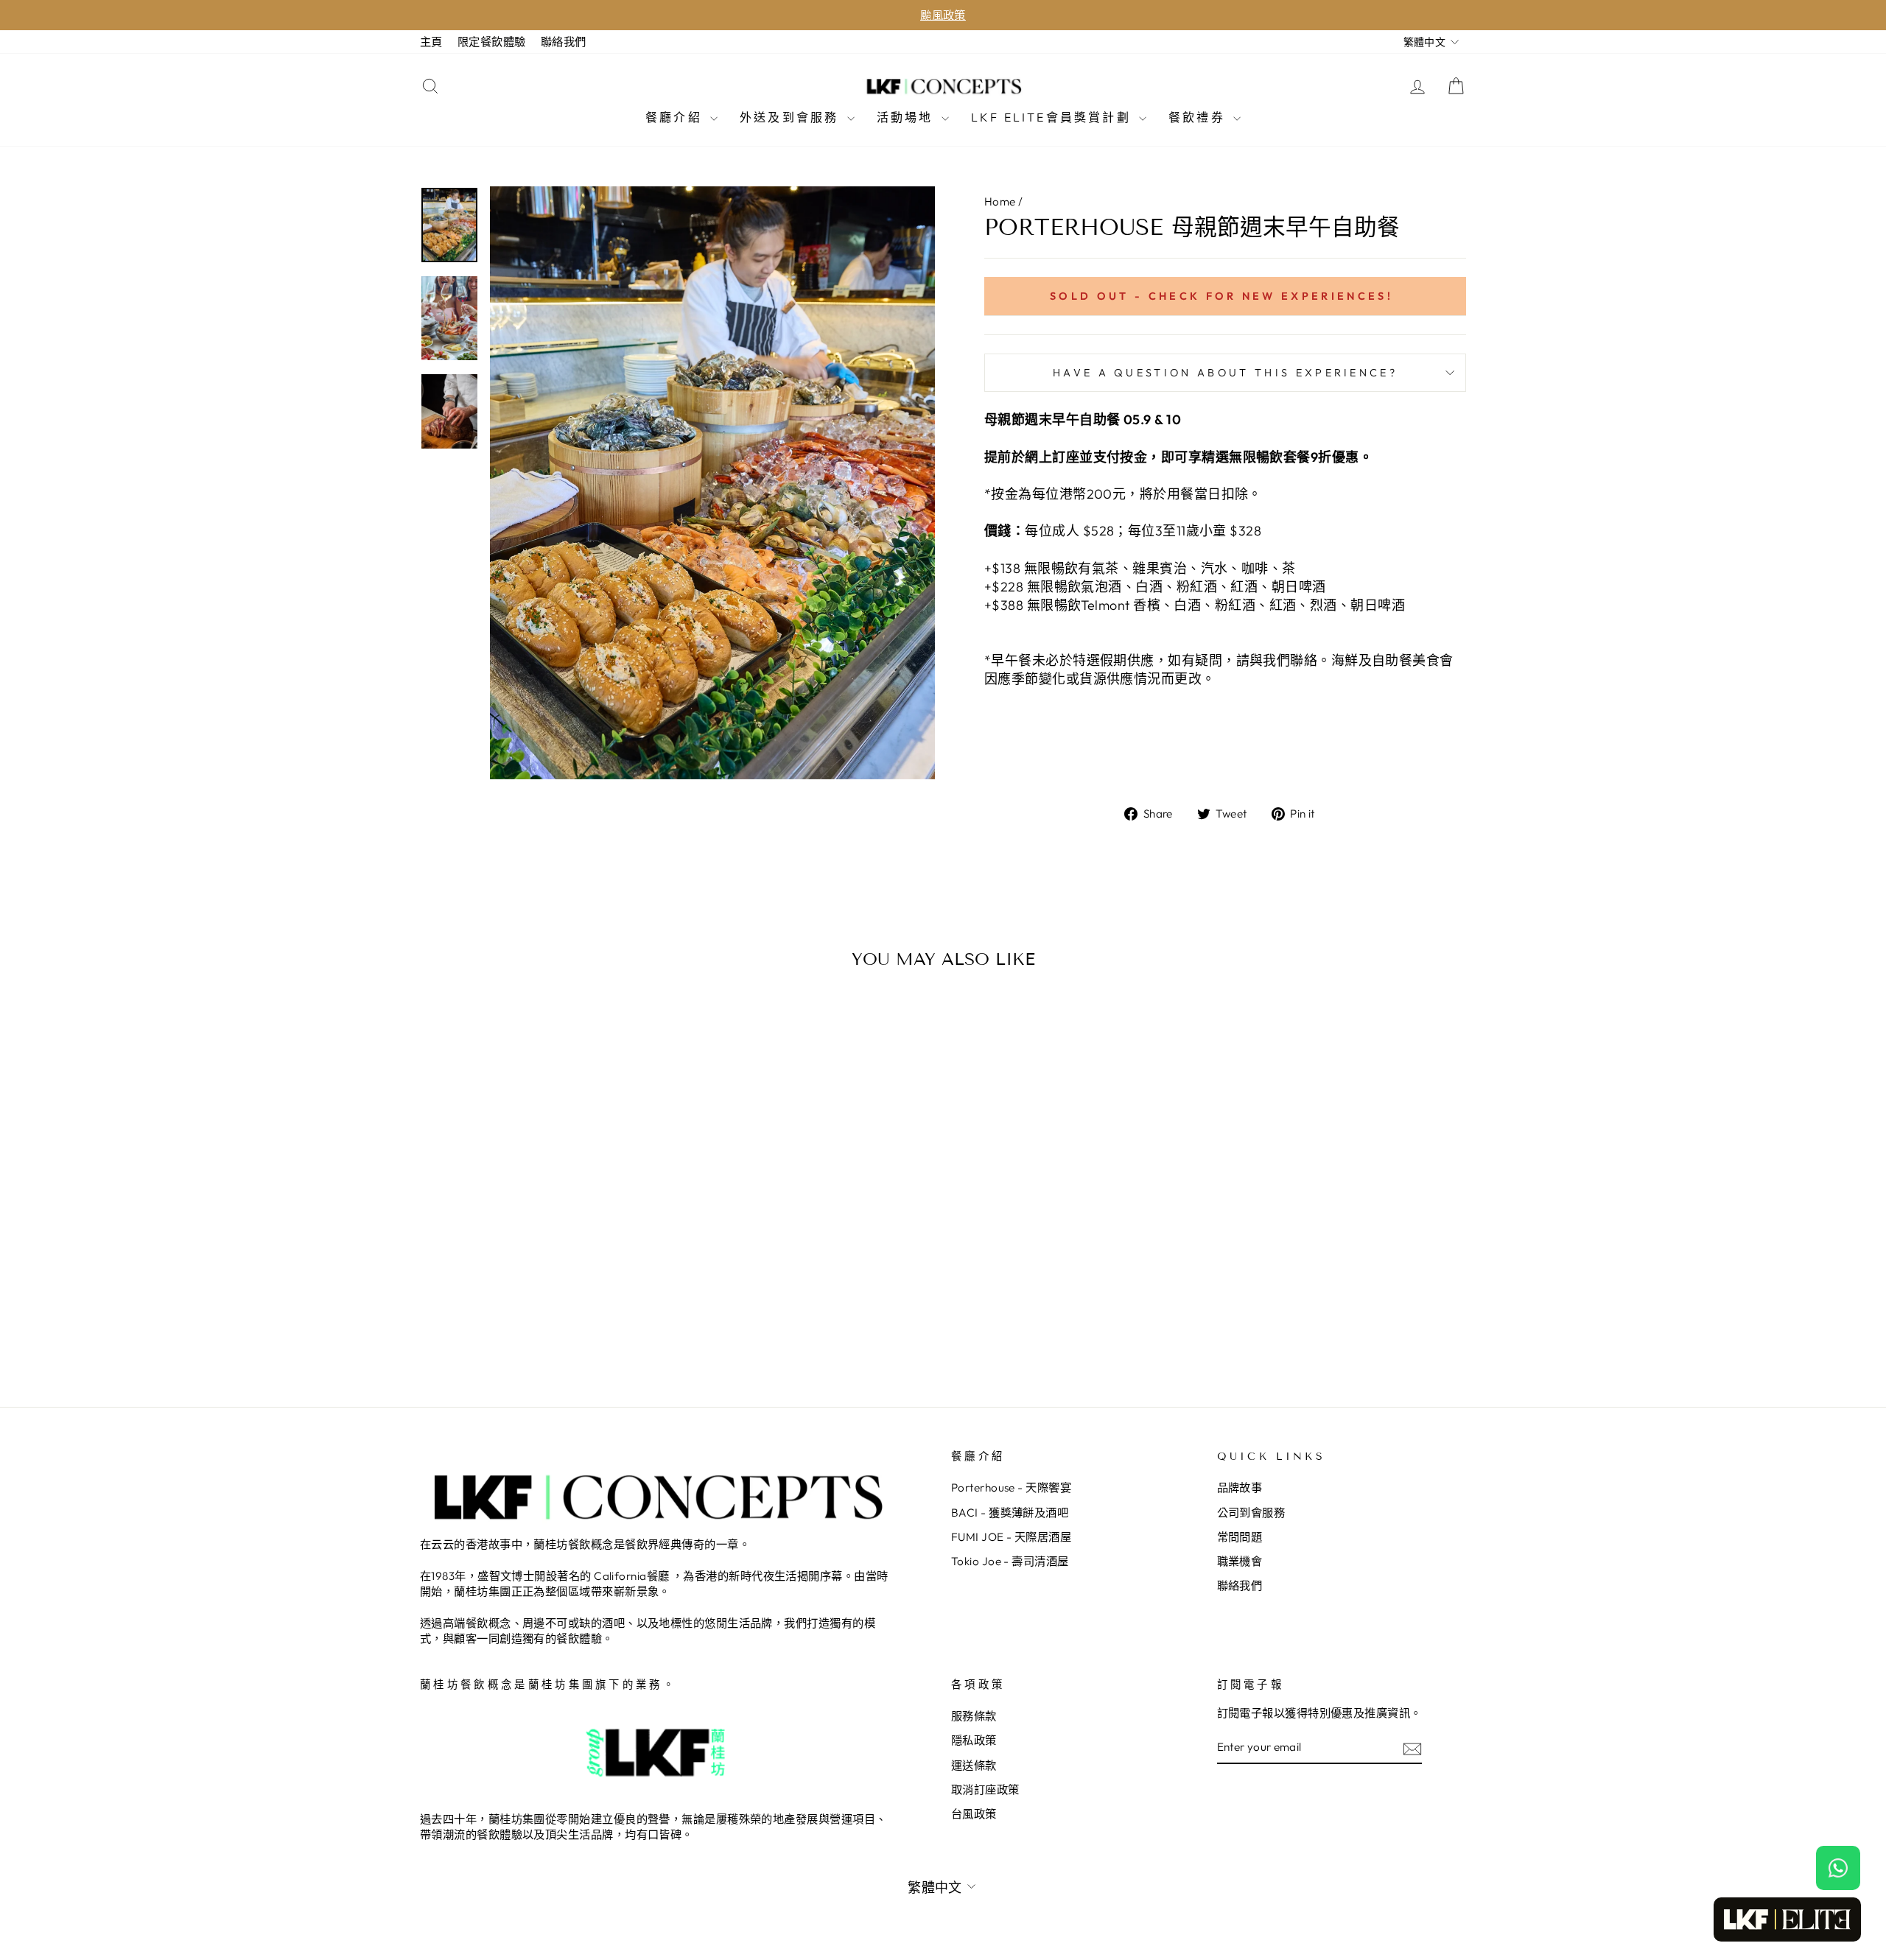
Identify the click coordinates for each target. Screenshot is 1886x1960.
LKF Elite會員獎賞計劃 (1053, 117)
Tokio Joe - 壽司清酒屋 (1010, 1561)
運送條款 (974, 1765)
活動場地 (907, 117)
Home (1000, 201)
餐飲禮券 (1199, 117)
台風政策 (974, 1814)
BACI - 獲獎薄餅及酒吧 (1010, 1513)
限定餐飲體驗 (492, 42)
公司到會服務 (1251, 1513)
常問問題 (1240, 1537)
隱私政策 (974, 1740)
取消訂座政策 (985, 1789)
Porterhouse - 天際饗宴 (1011, 1487)
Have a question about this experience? (1225, 373)
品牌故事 (1240, 1487)
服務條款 (974, 1716)
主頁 (431, 42)
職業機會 (1240, 1561)
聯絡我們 (564, 42)
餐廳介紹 (676, 117)
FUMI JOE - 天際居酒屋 (1011, 1537)
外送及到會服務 (792, 117)
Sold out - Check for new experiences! (1221, 296)
